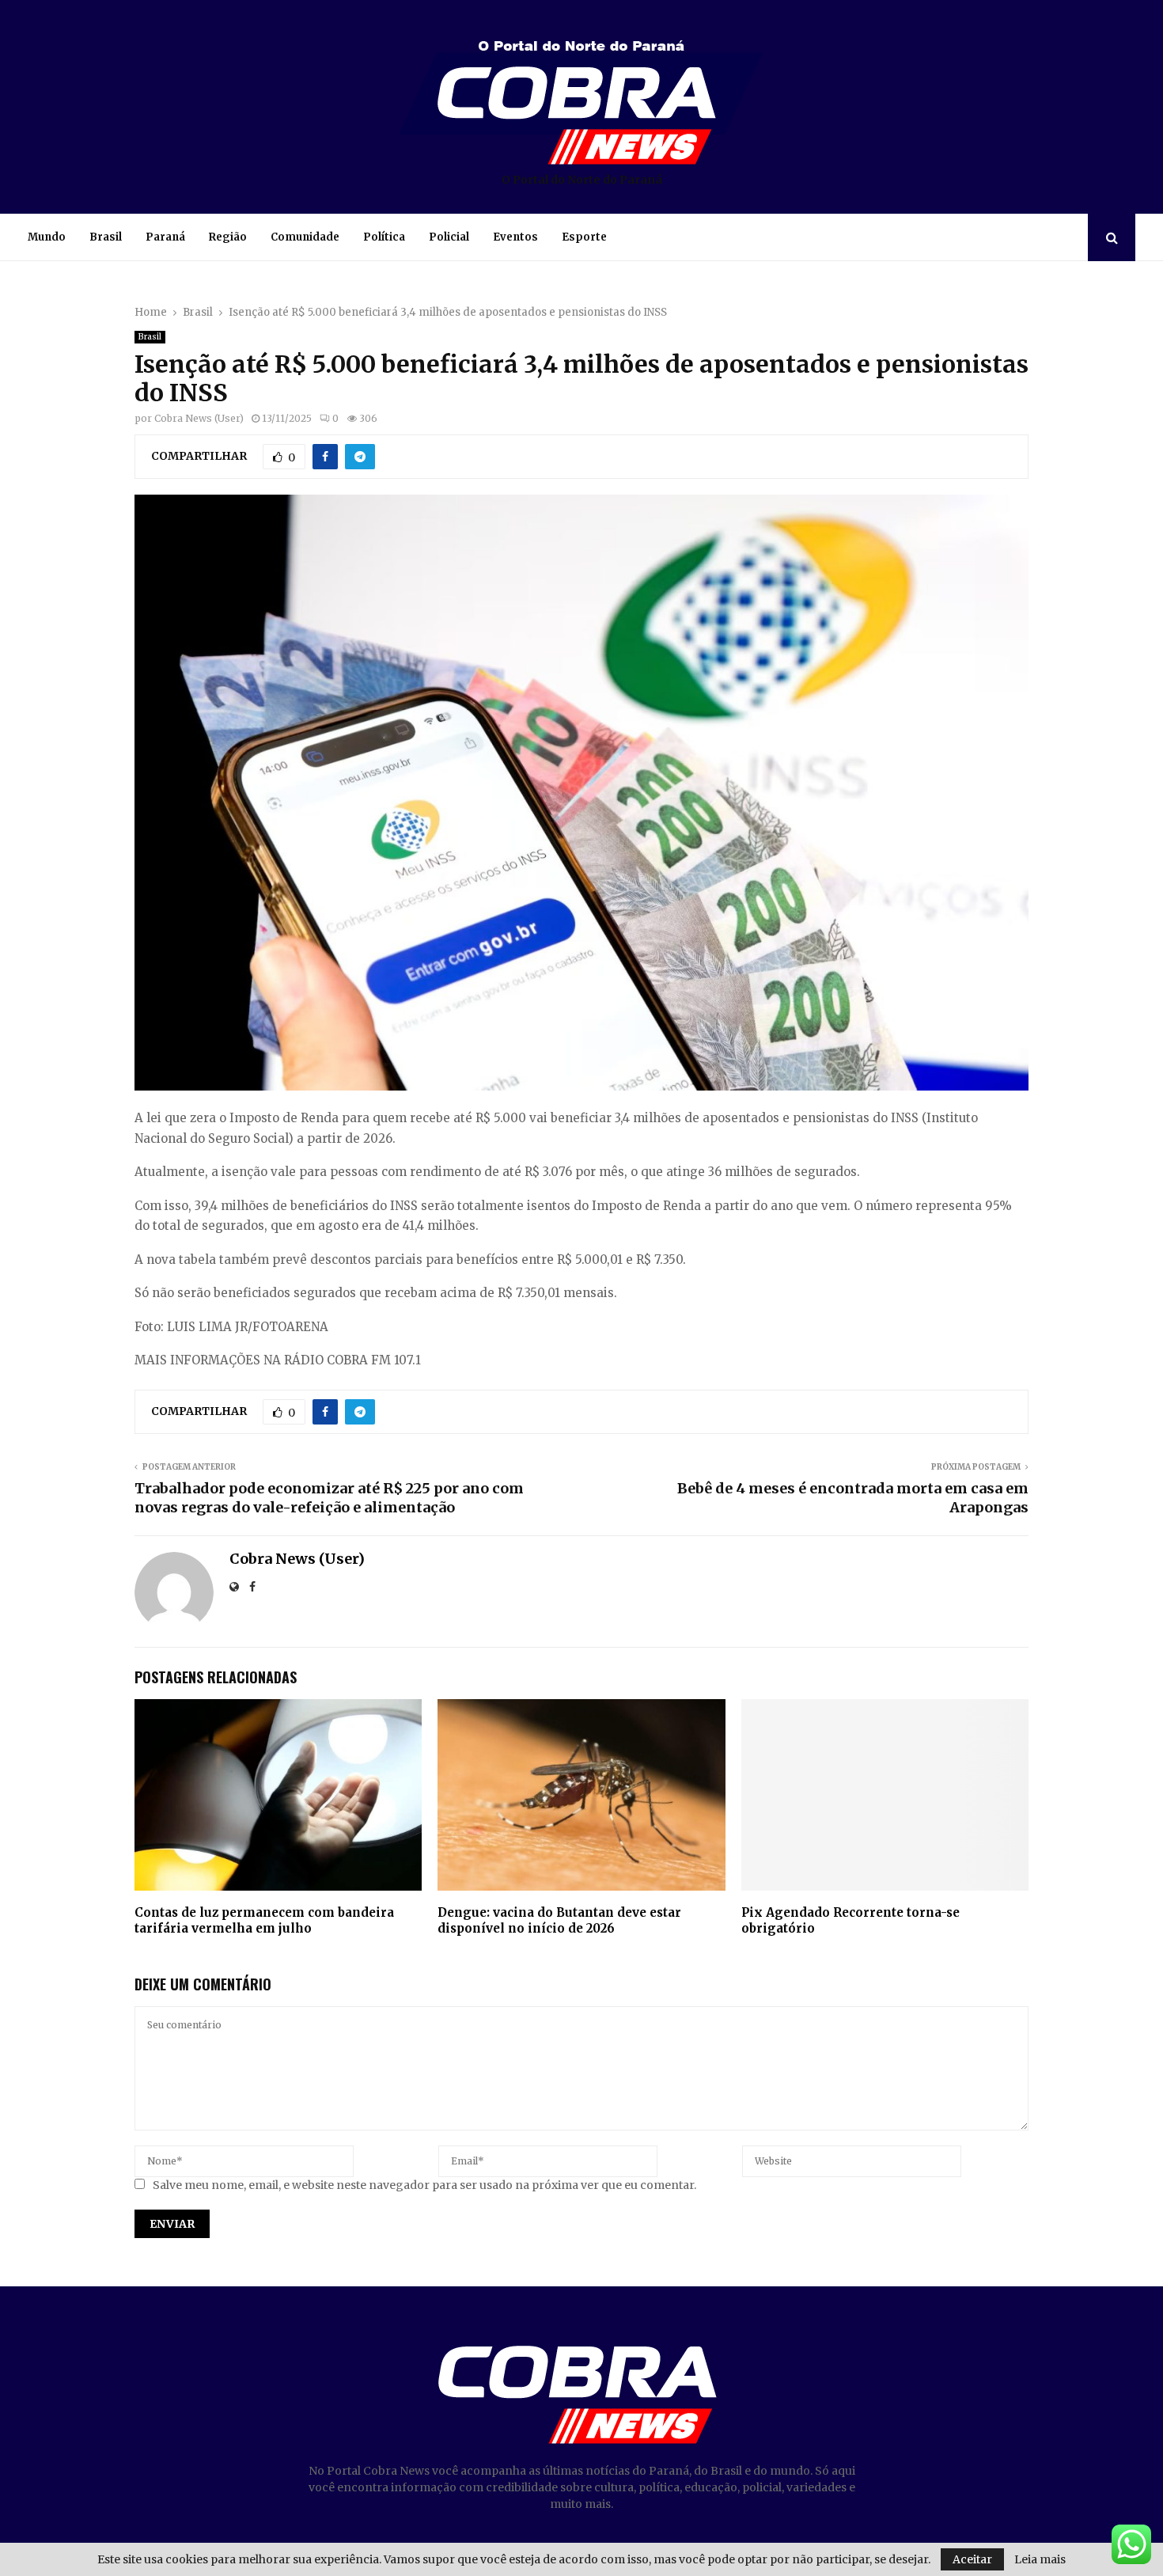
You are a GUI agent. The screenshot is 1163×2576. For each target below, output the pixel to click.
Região (228, 237)
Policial (449, 237)
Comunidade (305, 237)
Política (384, 237)
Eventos (515, 237)
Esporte (584, 237)
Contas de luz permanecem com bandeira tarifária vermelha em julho (264, 1920)
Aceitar (972, 2559)
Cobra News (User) (199, 418)
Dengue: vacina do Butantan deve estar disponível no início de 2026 (559, 1920)
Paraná (165, 237)
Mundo (47, 237)
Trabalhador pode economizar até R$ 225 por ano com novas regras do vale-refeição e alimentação (329, 1498)
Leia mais (1040, 2559)
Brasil (106, 237)
